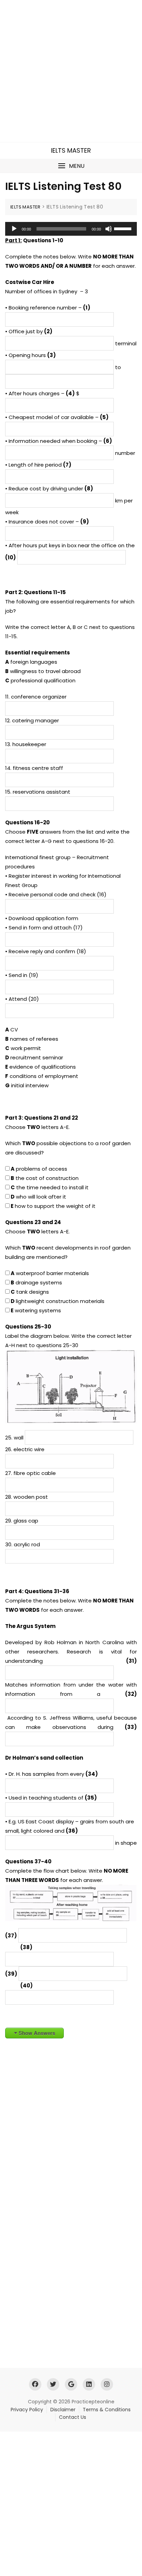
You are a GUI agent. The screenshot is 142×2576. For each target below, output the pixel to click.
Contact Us (73, 2417)
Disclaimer (63, 2410)
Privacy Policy (27, 2410)
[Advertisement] (71, 71)
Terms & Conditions (107, 2410)
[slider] (124, 228)
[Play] (14, 229)
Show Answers (37, 2033)
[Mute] (109, 229)
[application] (71, 229)
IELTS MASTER (71, 150)
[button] (71, 166)
